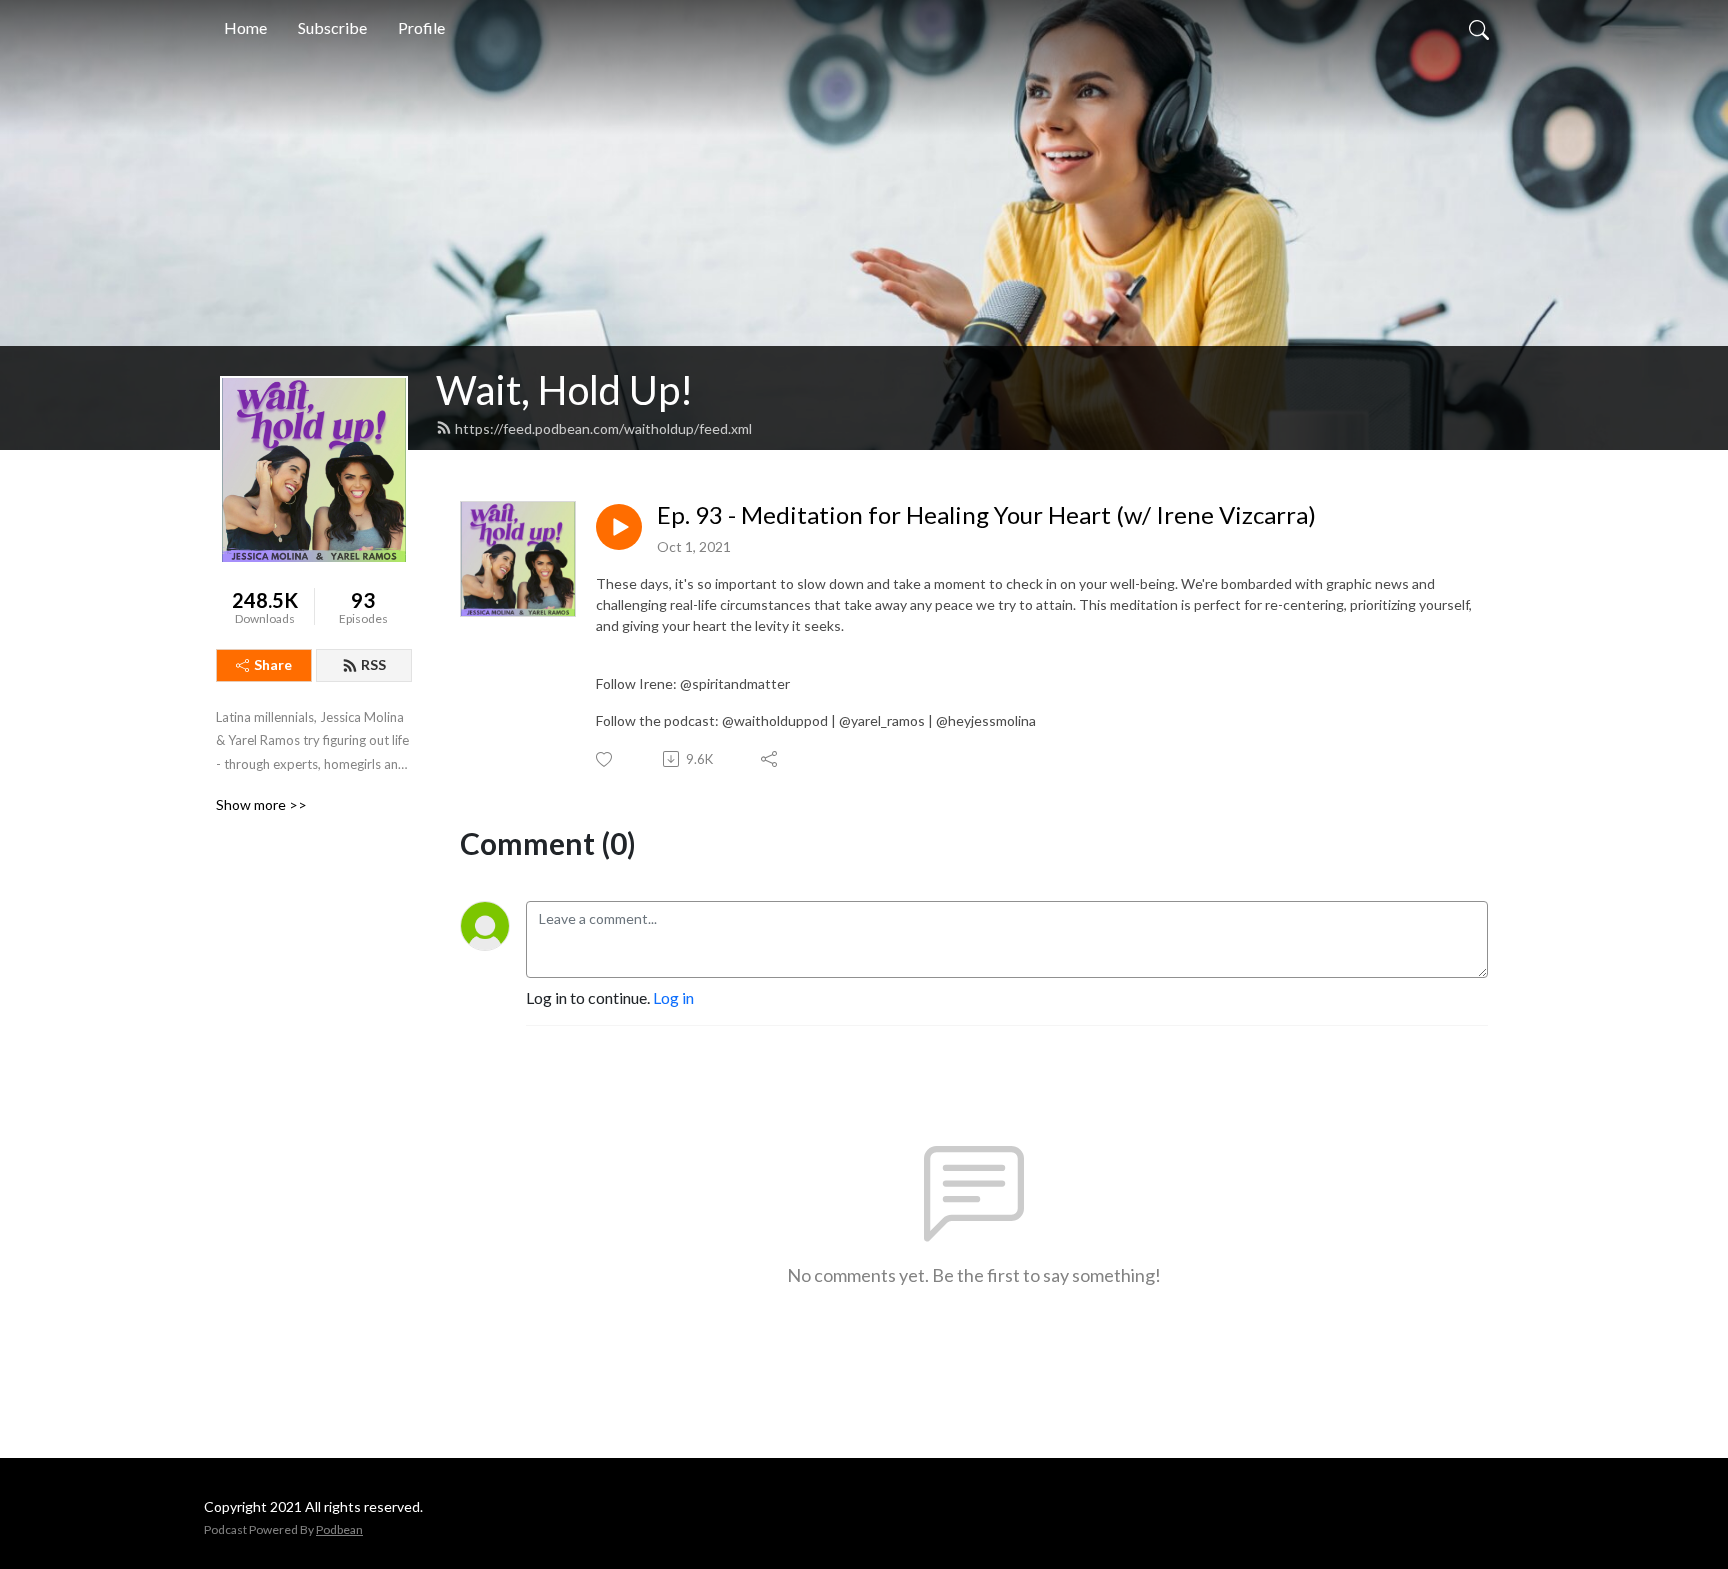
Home (245, 27)
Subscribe (332, 27)
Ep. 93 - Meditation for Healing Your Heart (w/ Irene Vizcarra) (986, 515)
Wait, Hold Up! (564, 390)
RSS (373, 664)
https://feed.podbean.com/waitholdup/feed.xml (603, 428)
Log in (673, 997)
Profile (421, 27)
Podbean (339, 1529)
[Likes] (605, 759)
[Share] (770, 759)
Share (273, 664)
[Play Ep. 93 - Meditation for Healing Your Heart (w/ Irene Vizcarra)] (619, 527)
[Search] (1479, 28)
